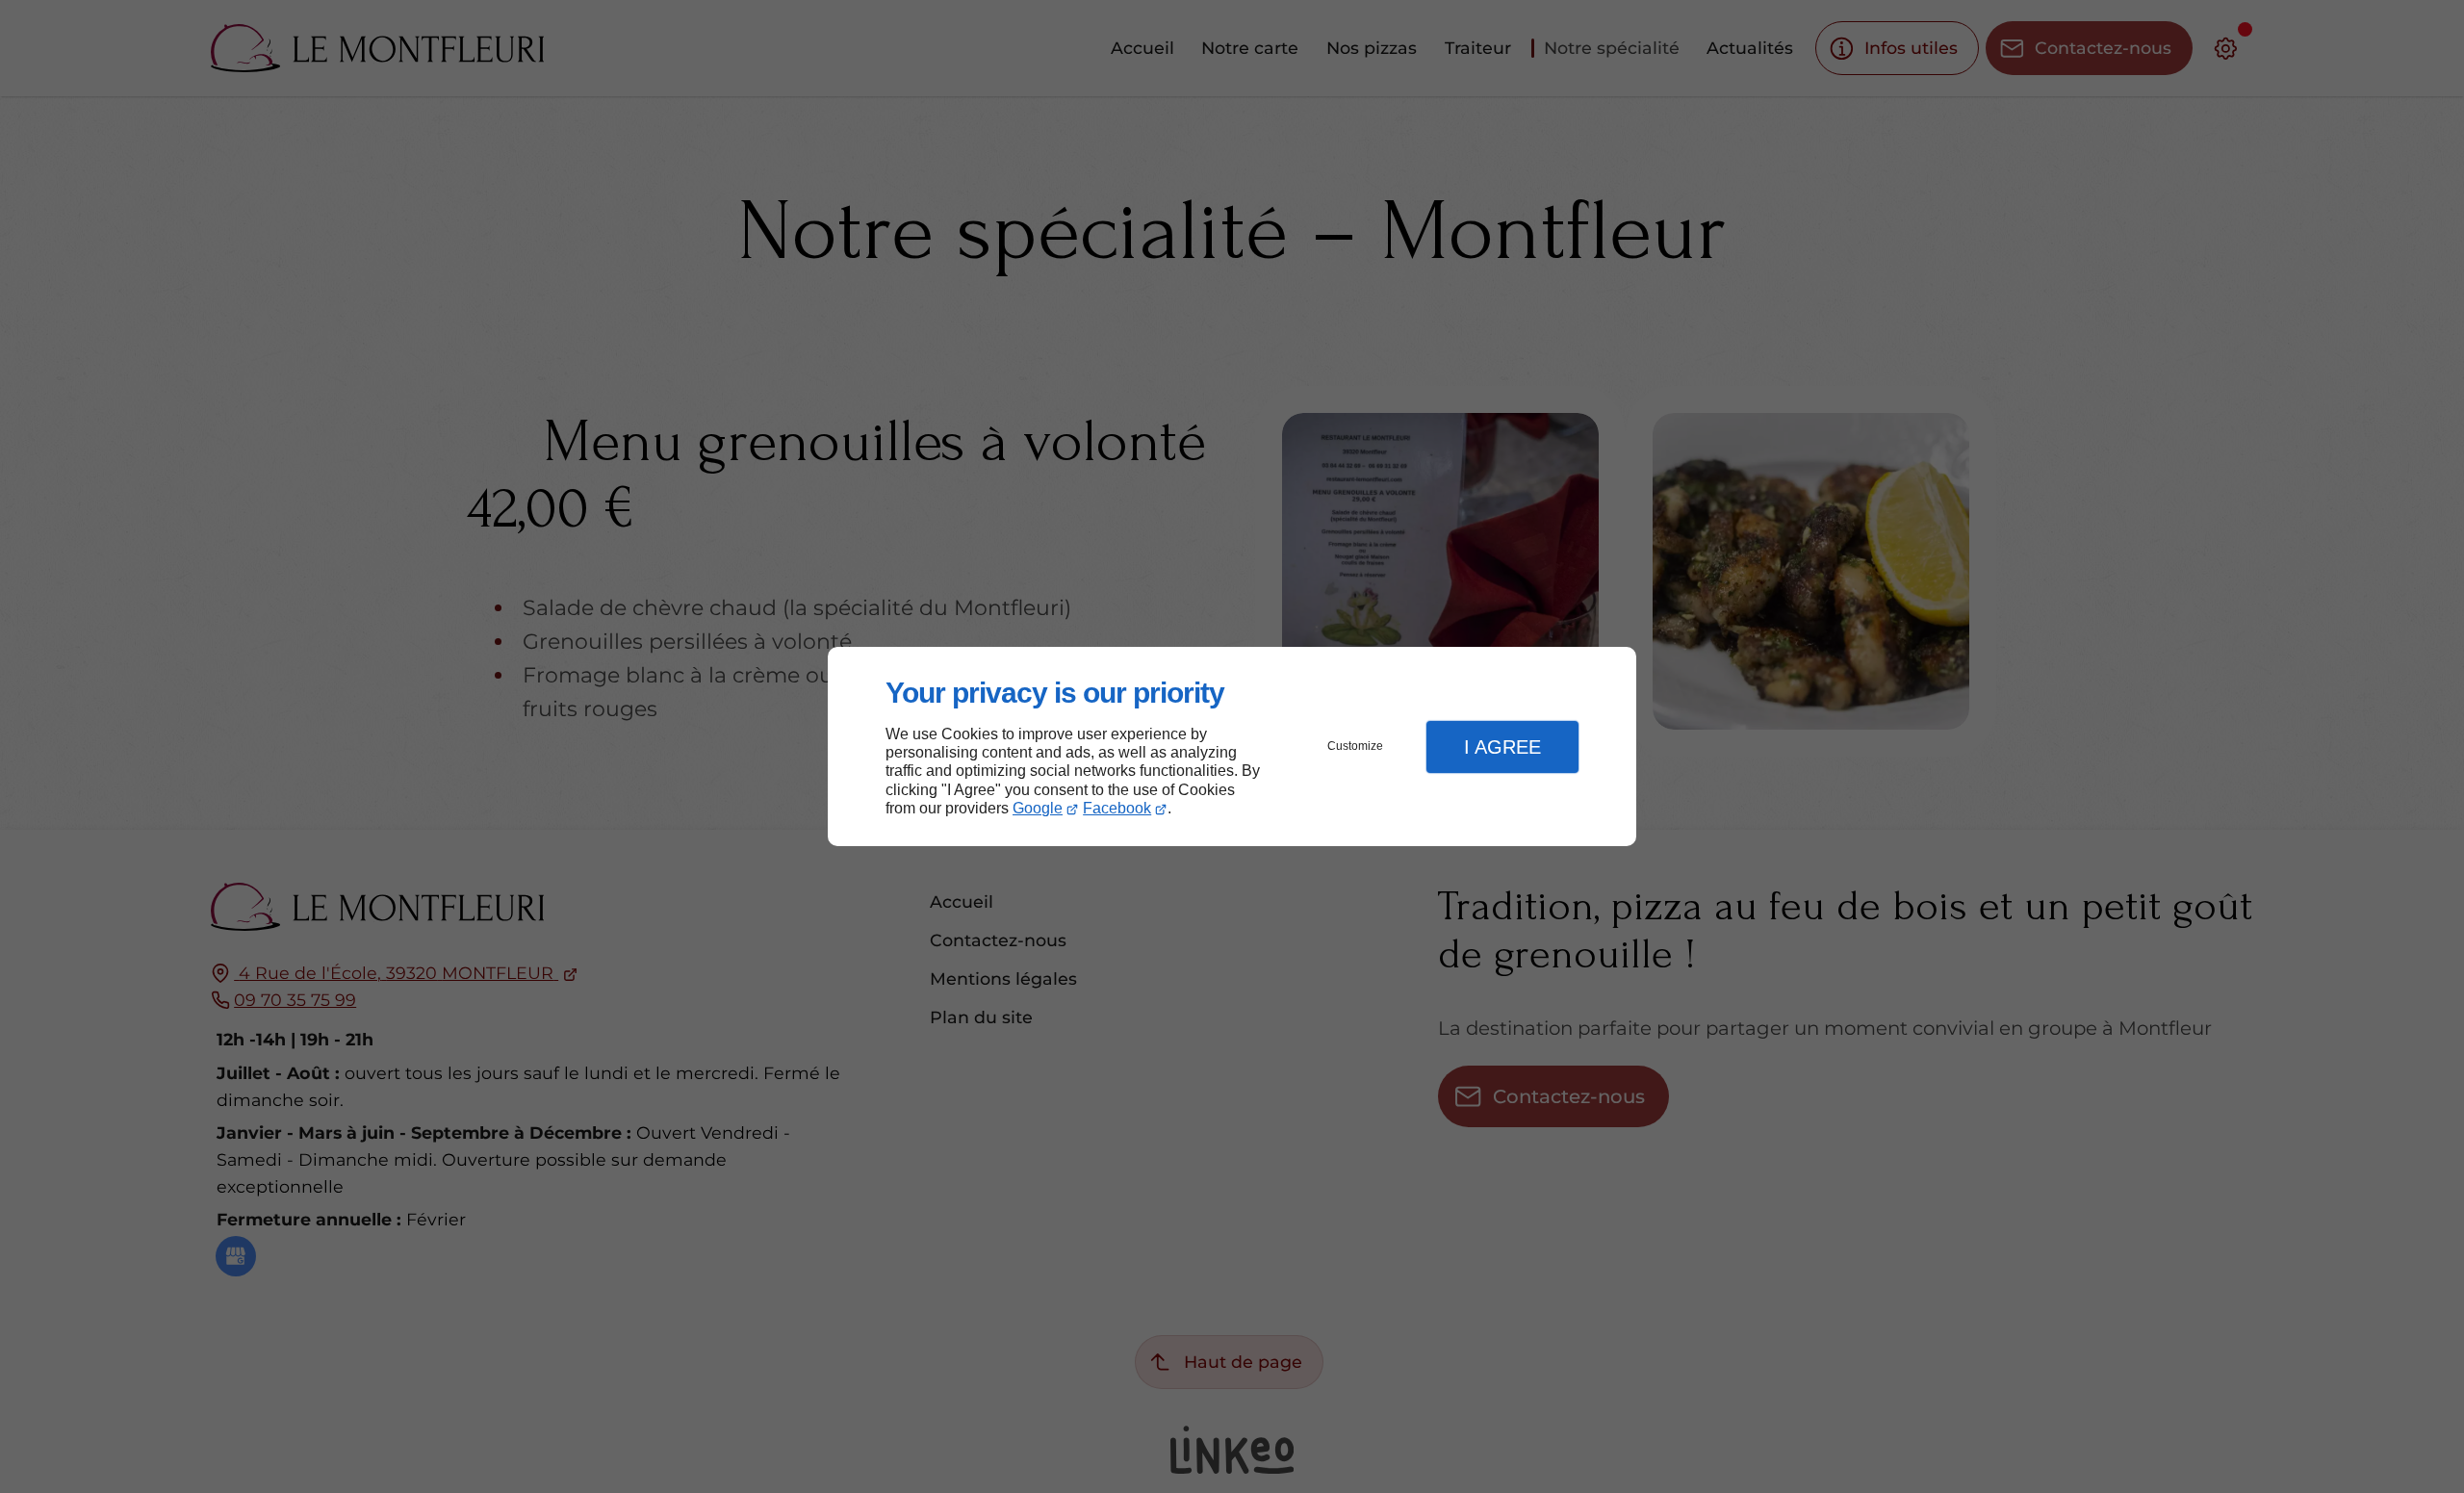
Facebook (1117, 808)
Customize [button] (1355, 746)
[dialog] (1232, 746)
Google (1038, 808)
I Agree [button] (1502, 747)
